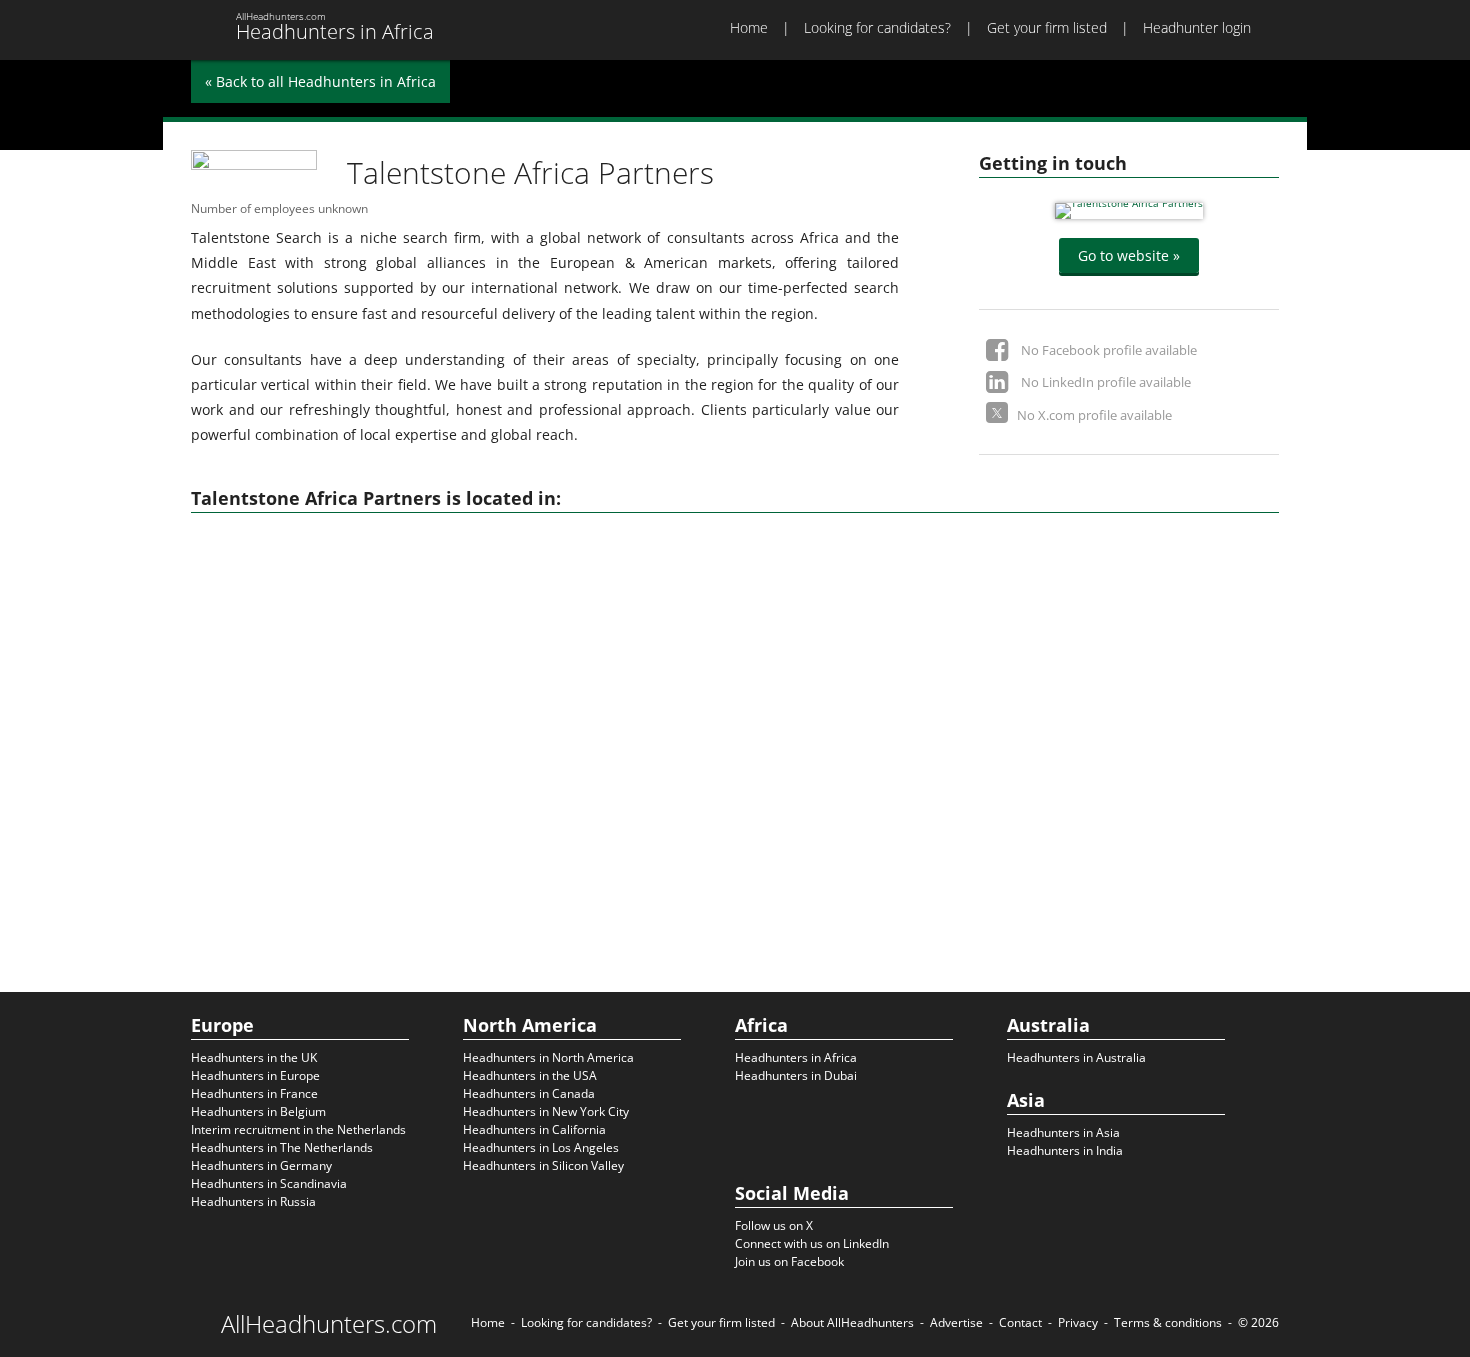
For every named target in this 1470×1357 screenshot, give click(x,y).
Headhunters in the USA (530, 1075)
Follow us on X (774, 1225)
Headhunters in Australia (1076, 1057)
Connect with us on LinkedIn (812, 1243)
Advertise (956, 1322)
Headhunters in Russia (253, 1201)
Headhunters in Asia (1063, 1132)
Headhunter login (1197, 27)
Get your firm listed (1047, 27)
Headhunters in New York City (546, 1111)
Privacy (1078, 1322)
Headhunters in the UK (254, 1057)
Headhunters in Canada (529, 1093)
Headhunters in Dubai (796, 1075)
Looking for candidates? (877, 27)
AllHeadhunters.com (329, 1324)
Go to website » (1129, 255)
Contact (1020, 1322)
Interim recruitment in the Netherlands (298, 1129)
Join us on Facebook (789, 1261)
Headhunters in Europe (255, 1075)
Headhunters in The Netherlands (282, 1147)
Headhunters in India (1065, 1150)
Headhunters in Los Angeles (541, 1147)
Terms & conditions (1168, 1322)
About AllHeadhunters (852, 1322)
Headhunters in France (254, 1093)
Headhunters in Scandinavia (269, 1183)
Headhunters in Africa (796, 1057)
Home (749, 27)
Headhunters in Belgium (258, 1111)
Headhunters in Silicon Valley (543, 1165)
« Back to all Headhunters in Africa (320, 81)
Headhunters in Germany (261, 1165)
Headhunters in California (534, 1129)
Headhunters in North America (548, 1057)
